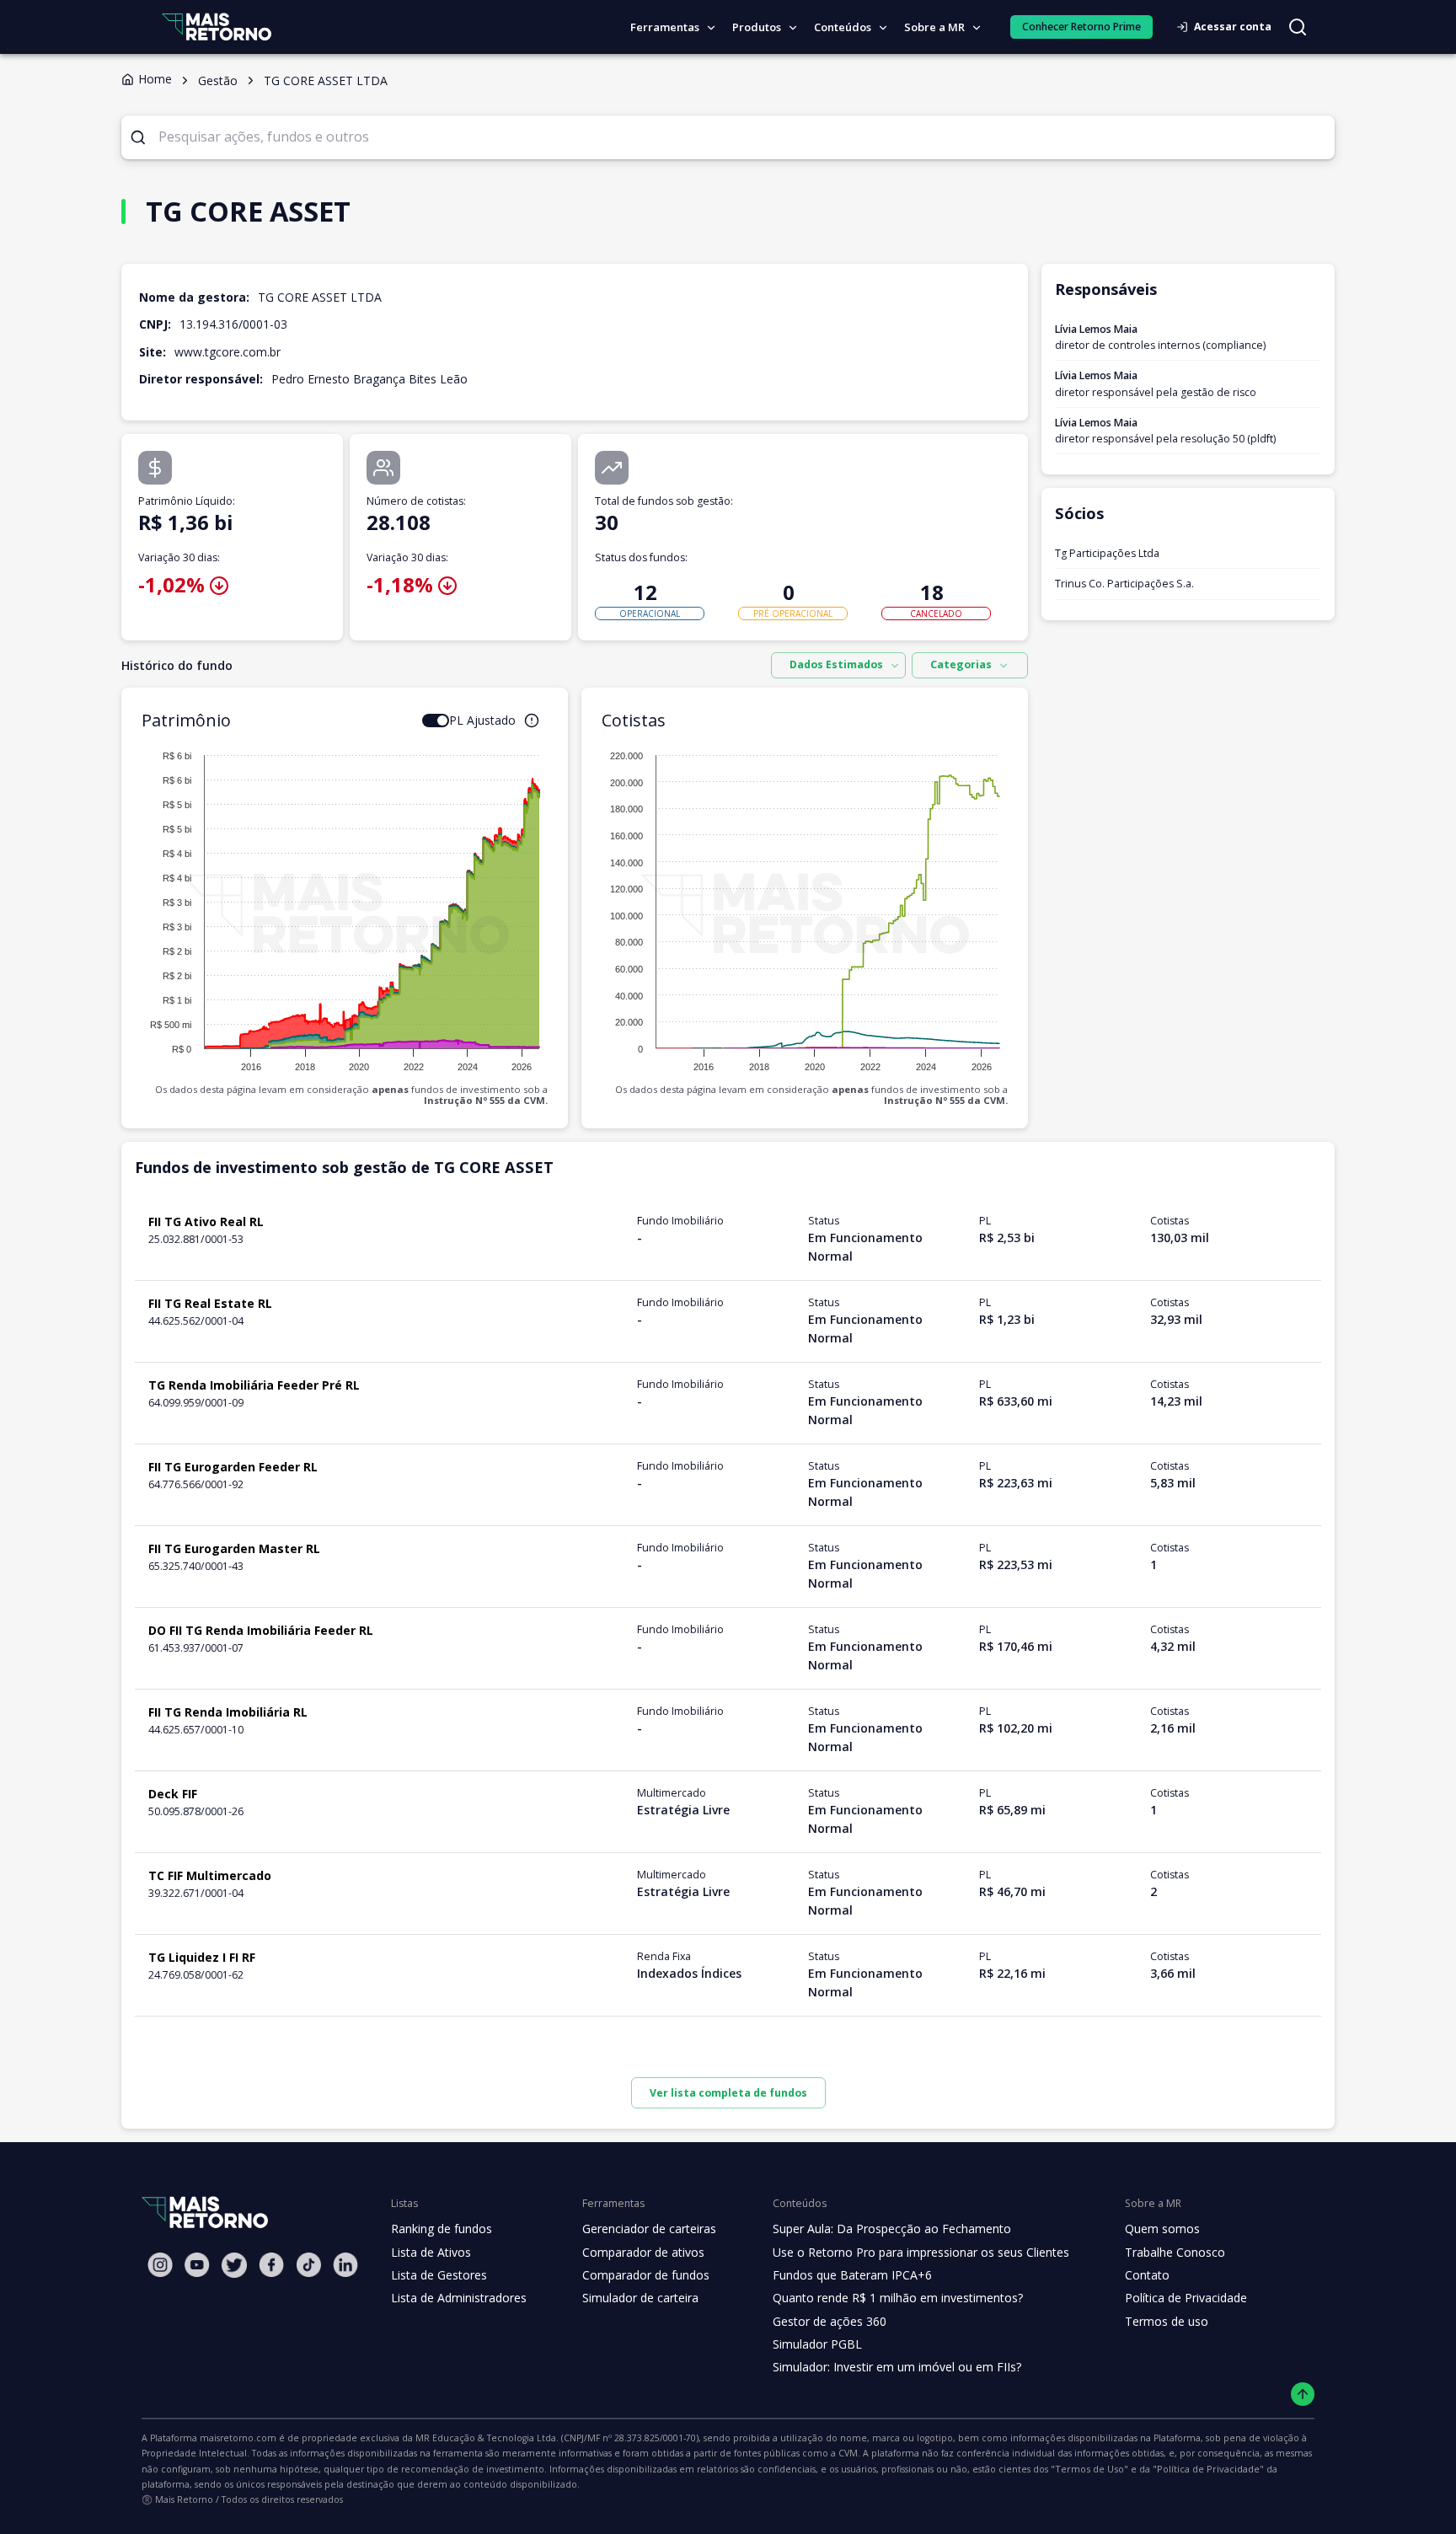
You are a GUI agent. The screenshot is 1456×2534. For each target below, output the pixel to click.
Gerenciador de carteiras (649, 2229)
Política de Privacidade (1186, 2298)
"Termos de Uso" (1089, 2469)
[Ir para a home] (217, 27)
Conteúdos (843, 27)
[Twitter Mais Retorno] (234, 2265)
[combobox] (838, 666)
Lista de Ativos (431, 2252)
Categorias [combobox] (961, 664)
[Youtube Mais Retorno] (197, 2265)
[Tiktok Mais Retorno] (308, 2265)
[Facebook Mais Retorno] (271, 2265)
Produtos (757, 27)
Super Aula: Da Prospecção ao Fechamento (892, 2229)
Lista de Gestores (439, 2275)
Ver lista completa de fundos (728, 2093)
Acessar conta (1233, 27)
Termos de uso (1167, 2321)
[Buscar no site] (1298, 27)
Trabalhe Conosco (1175, 2252)
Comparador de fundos (646, 2275)
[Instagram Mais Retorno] (160, 2265)
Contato (1147, 2275)
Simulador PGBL (817, 2344)
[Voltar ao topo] (1303, 2395)
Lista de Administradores (459, 2298)
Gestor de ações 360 (830, 2321)
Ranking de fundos (442, 2229)
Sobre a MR (934, 27)
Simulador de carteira (640, 2298)
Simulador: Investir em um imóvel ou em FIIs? (897, 2367)
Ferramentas (665, 27)
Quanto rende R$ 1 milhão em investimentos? (898, 2298)
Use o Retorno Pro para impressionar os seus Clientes (921, 2252)
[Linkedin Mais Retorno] (345, 2265)
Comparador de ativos (643, 2252)
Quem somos (1162, 2229)
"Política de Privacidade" (1208, 2469)
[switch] (436, 721)
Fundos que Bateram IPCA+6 (852, 2275)
